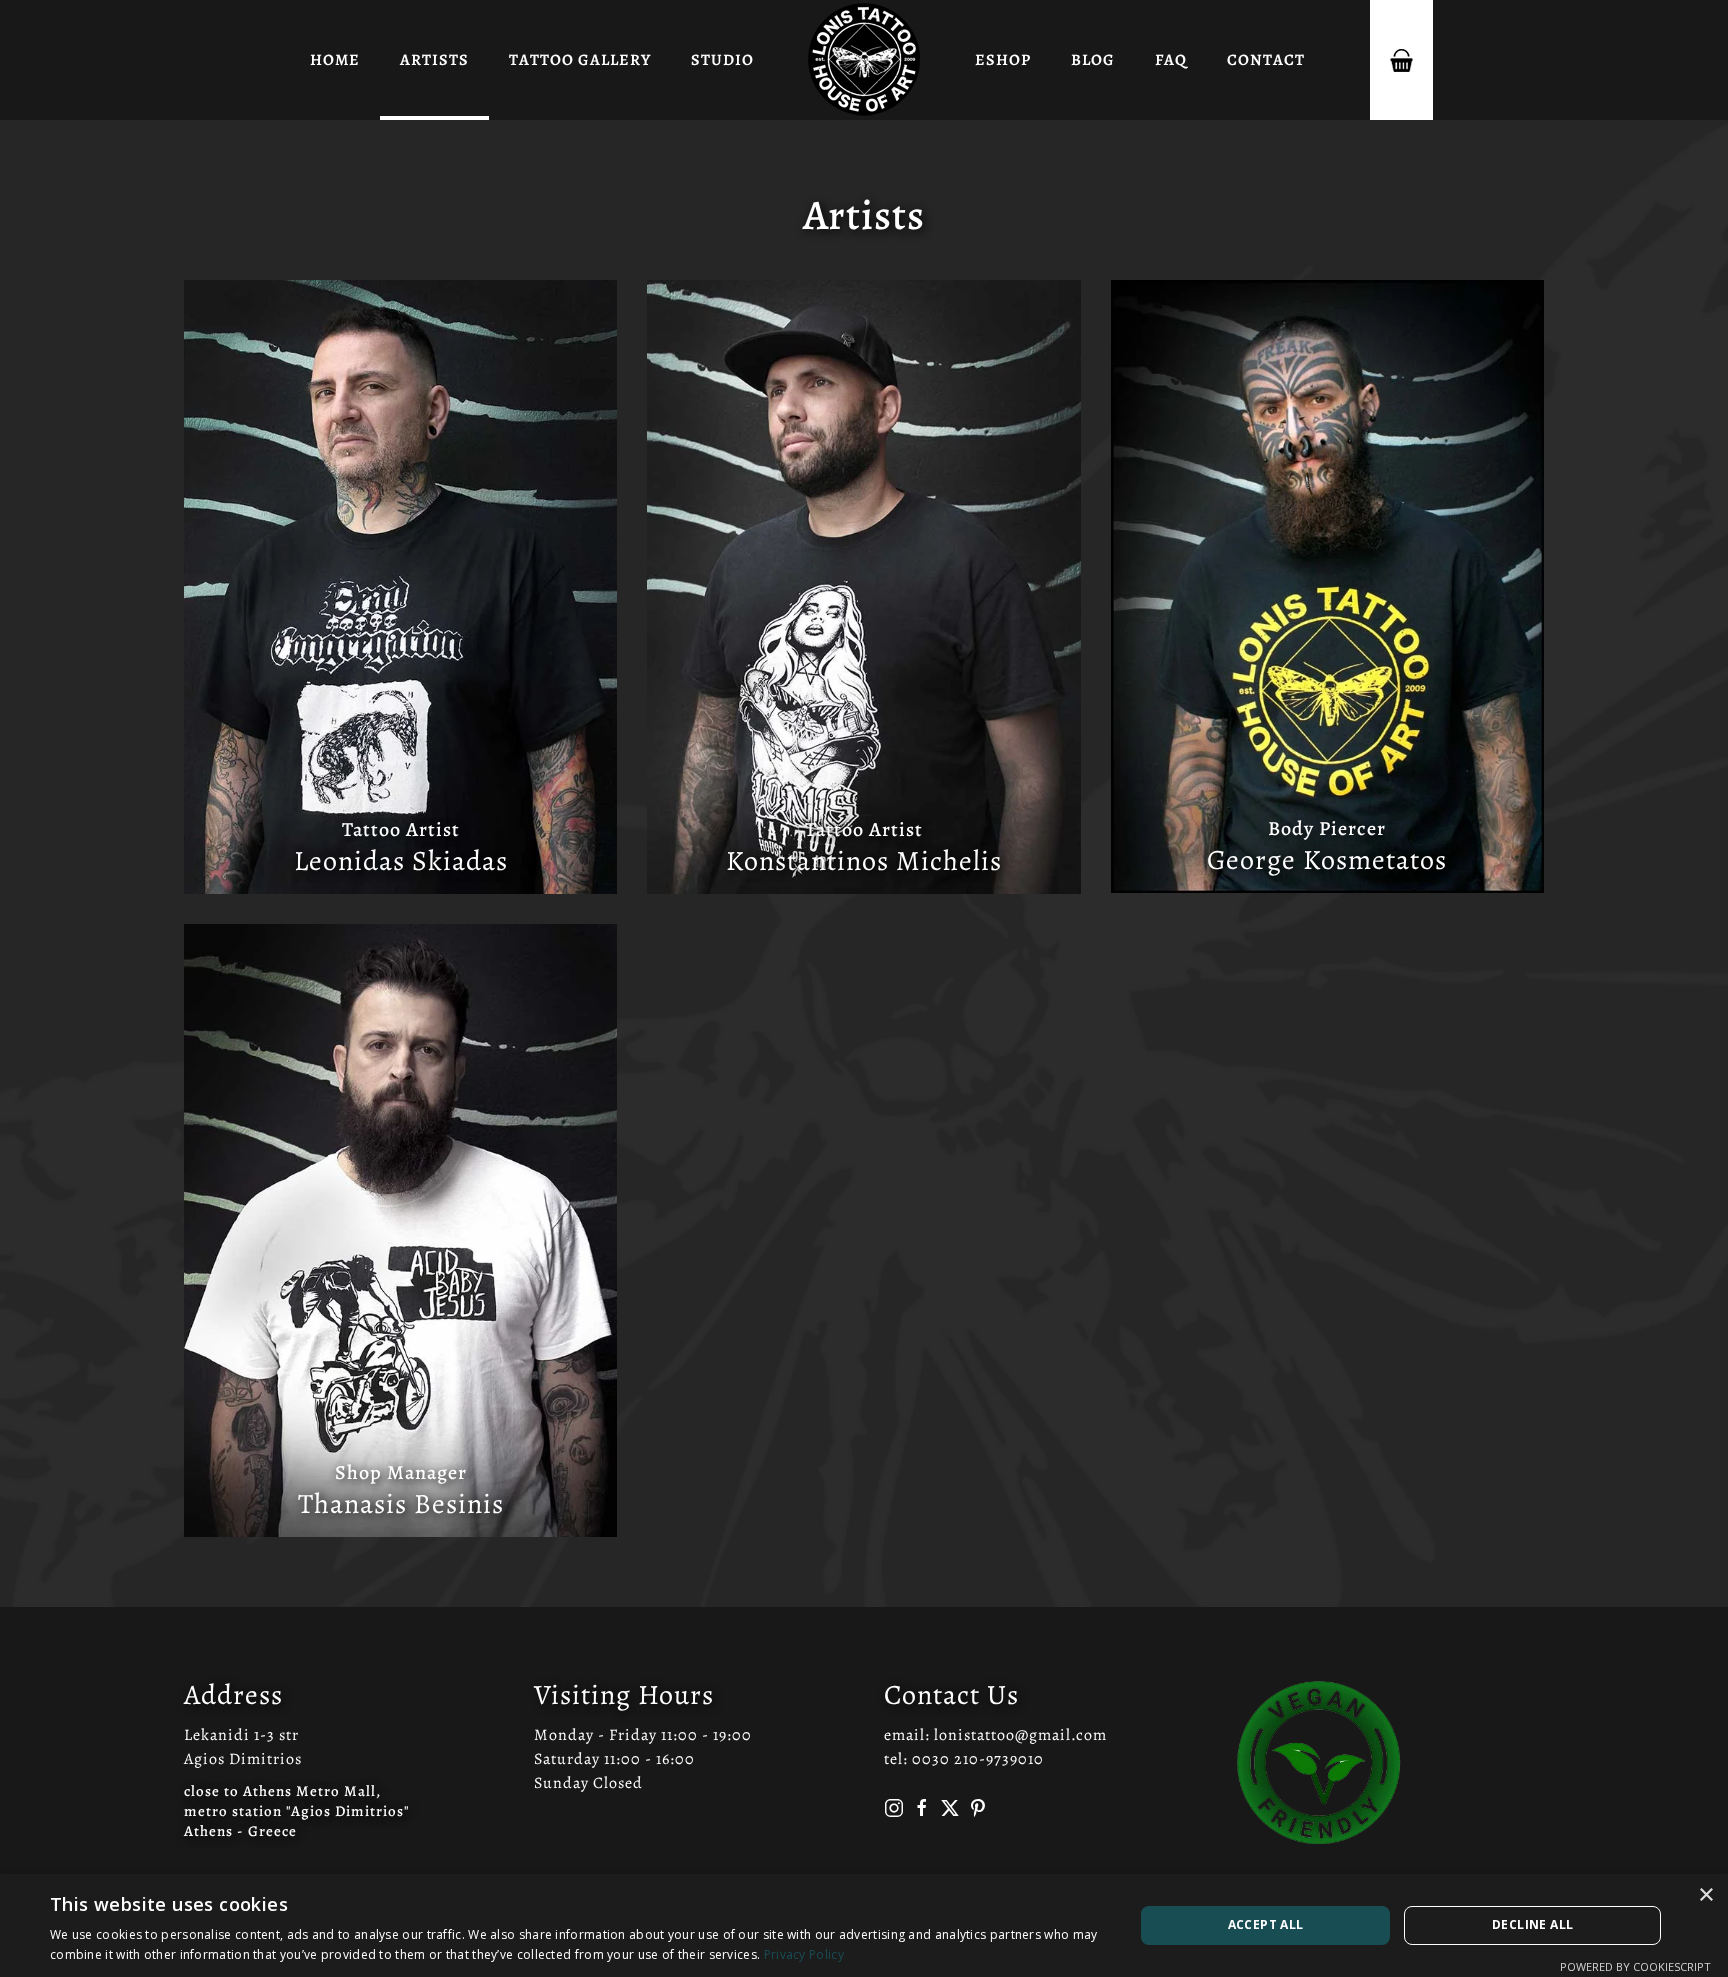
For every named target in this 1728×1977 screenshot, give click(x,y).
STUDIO (722, 60)
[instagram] (894, 1808)
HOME (335, 60)
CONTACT (1266, 60)
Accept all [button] (1266, 1924)
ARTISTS (434, 60)
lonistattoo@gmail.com (1020, 1735)
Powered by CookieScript (1635, 1966)
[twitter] (950, 1808)
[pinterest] (978, 1808)
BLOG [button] (1093, 60)
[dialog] (864, 1925)
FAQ (1171, 60)
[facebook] (922, 1808)
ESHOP (1003, 60)
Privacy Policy (804, 1954)
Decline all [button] (1532, 1924)
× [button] (1705, 1895)
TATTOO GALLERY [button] (580, 60)
